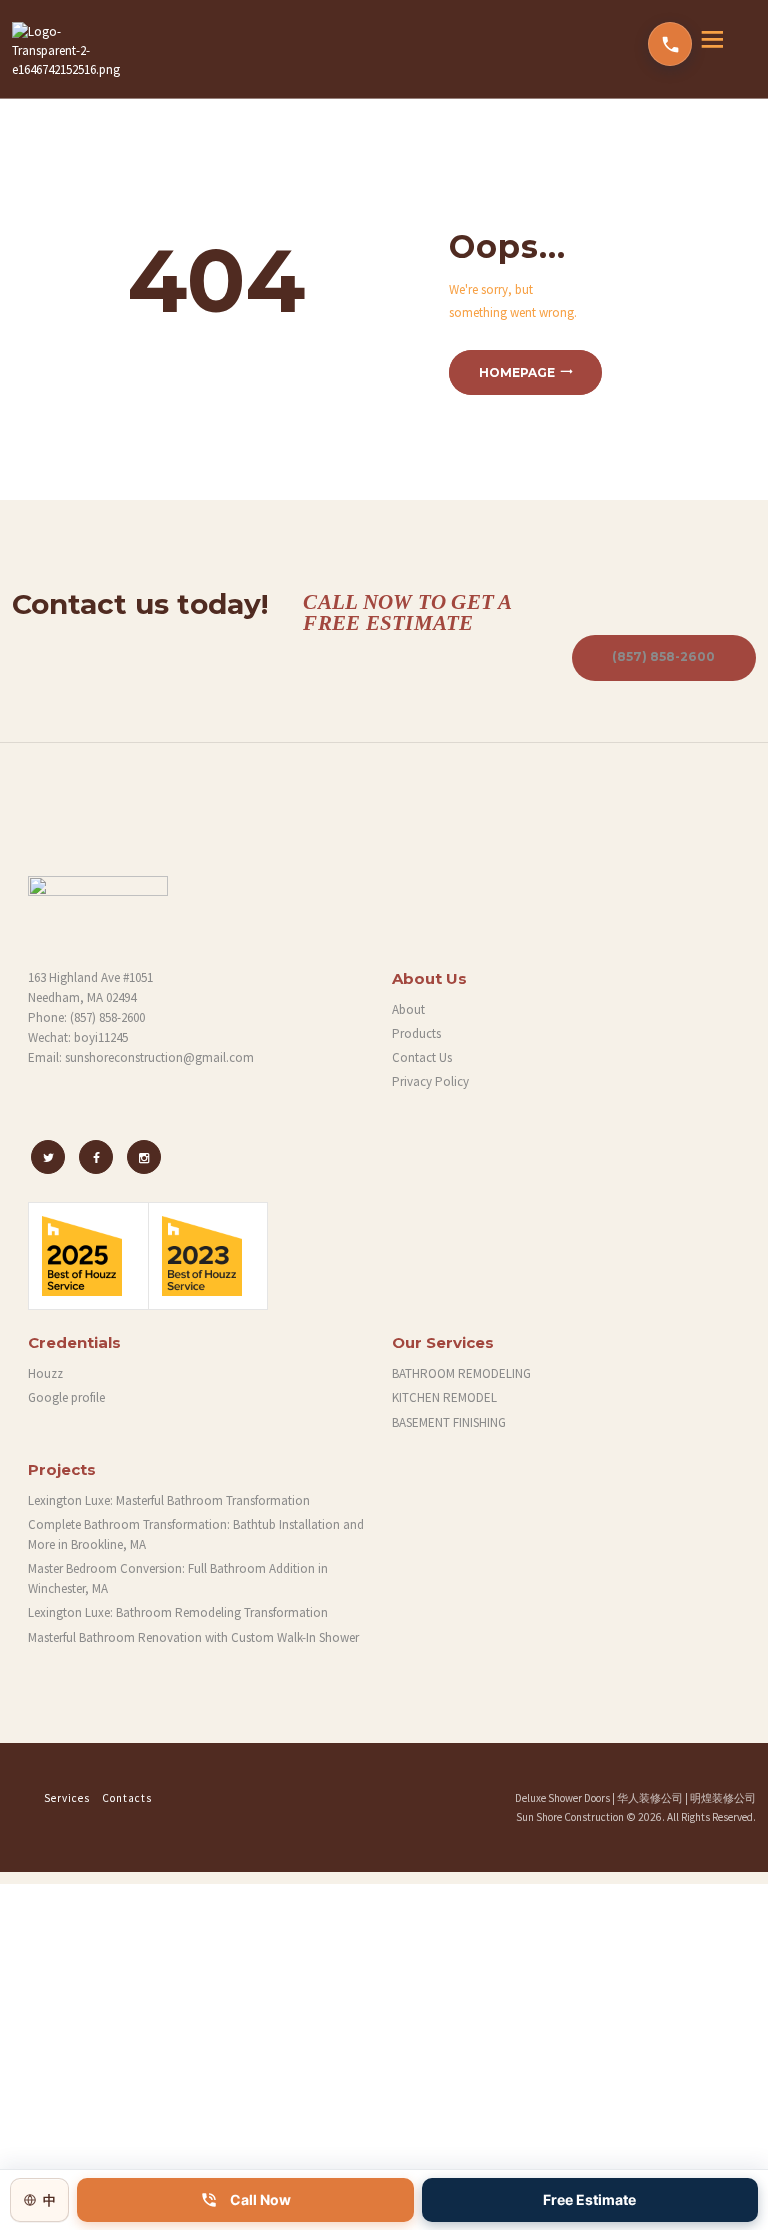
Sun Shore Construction (570, 1817)
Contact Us (422, 1057)
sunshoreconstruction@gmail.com (159, 1057)
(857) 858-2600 (663, 656)
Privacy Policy (430, 1081)
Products (416, 1033)
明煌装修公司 (723, 1798)
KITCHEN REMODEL (444, 1397)
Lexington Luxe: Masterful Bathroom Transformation (169, 1500)
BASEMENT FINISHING (449, 1422)
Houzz (45, 1373)
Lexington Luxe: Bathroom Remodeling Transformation (178, 1612)
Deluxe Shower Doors (562, 1798)
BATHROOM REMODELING (461, 1373)
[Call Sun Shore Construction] (670, 44)
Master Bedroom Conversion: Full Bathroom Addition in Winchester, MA (178, 1578)
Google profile (66, 1397)
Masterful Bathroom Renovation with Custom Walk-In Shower (193, 1637)
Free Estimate (589, 2199)
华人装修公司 (650, 1798)
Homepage (517, 372)
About (408, 1009)
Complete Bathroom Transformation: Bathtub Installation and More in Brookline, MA (196, 1534)
